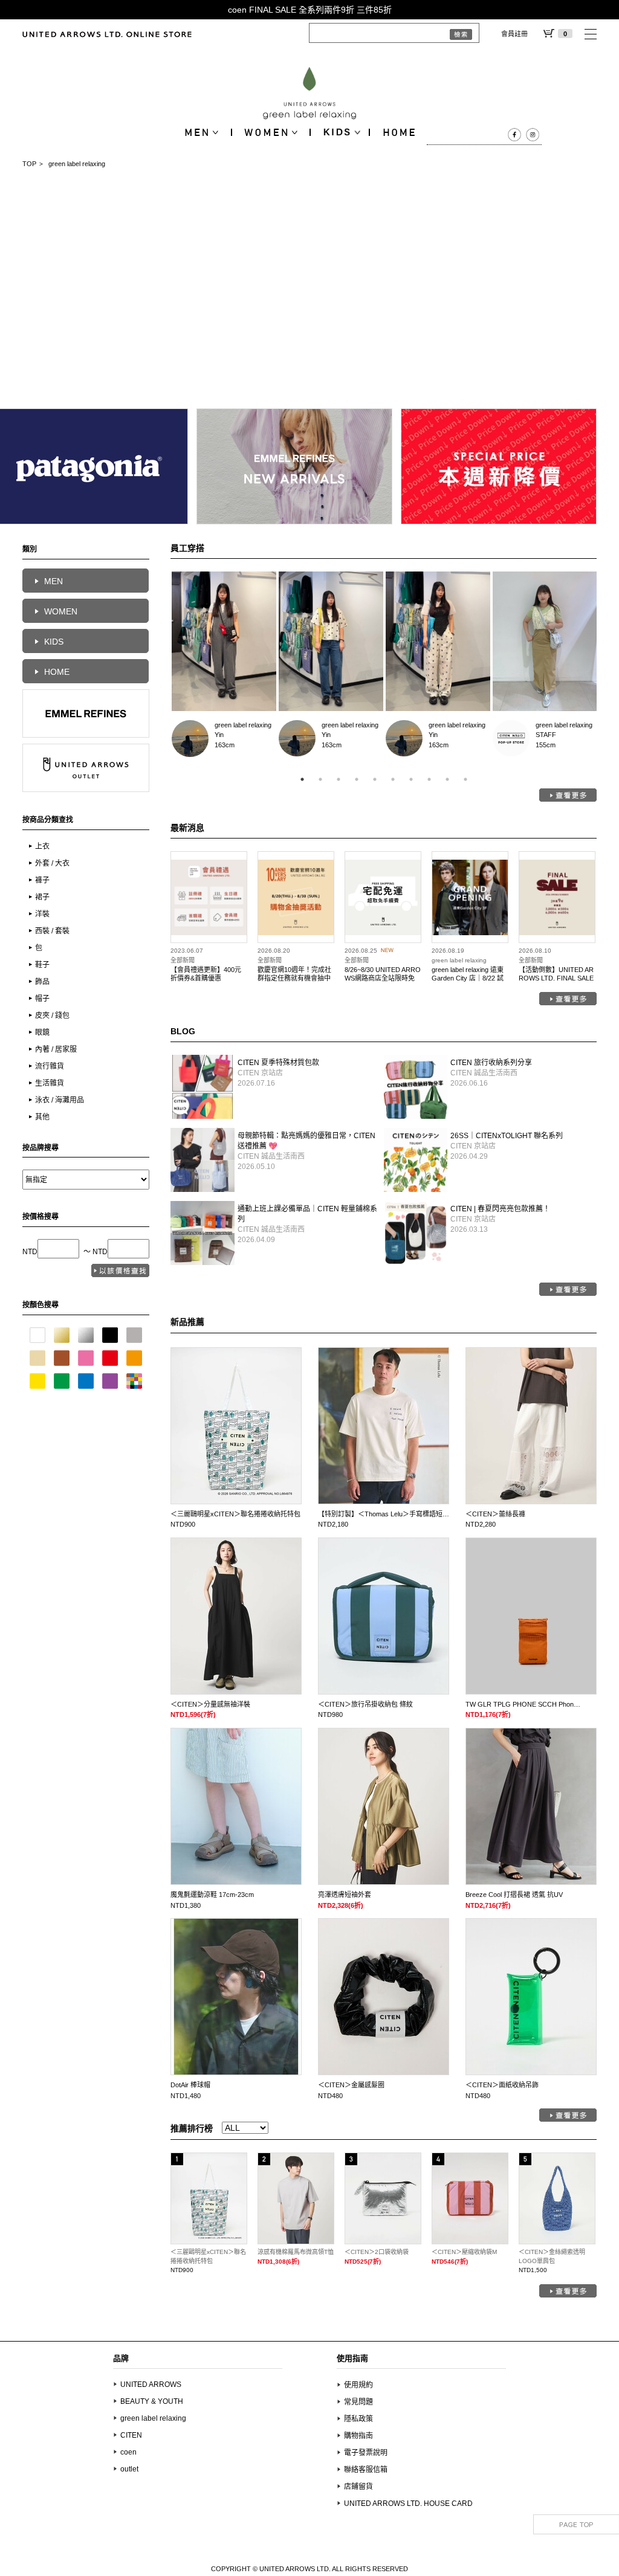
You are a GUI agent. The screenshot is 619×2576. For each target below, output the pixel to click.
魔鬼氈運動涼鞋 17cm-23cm (212, 1895)
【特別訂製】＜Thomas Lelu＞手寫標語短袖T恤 (389, 1514)
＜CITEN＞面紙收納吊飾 (502, 2085)
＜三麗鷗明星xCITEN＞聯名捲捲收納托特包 (235, 1514)
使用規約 (358, 2385)
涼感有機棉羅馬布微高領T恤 (296, 2252)
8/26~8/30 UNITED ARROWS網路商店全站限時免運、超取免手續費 (383, 978)
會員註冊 (514, 34)
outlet (129, 2469)
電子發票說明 (366, 2453)
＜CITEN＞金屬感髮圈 (351, 2085)
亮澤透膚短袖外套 (345, 1895)
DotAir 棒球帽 (190, 2085)
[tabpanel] (224, 668)
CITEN (131, 2435)
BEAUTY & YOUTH (152, 2401)
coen (128, 2452)
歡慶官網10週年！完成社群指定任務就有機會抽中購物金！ (294, 978)
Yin (190, 739)
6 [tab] (393, 779)
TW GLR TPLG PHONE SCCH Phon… (523, 1704)
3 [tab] (339, 779)
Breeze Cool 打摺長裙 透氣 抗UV (514, 1895)
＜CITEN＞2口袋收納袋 (377, 2252)
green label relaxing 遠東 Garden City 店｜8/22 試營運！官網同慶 (468, 978)
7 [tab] (411, 779)
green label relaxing (243, 725)
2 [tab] (320, 779)
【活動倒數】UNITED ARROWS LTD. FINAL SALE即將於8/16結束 (556, 978)
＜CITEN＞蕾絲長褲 (495, 1514)
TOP (29, 164)
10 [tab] (465, 779)
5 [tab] (375, 779)
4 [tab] (357, 779)
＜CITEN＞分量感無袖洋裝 (210, 1704)
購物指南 (358, 2436)
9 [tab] (447, 779)
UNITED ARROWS (151, 2384)
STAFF (511, 739)
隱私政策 (358, 2419)
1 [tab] (302, 779)
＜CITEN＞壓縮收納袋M (464, 2252)
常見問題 (358, 2402)
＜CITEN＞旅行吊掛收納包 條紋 (365, 1704)
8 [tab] (429, 779)
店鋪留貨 (358, 2487)
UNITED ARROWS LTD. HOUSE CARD (408, 2504)
